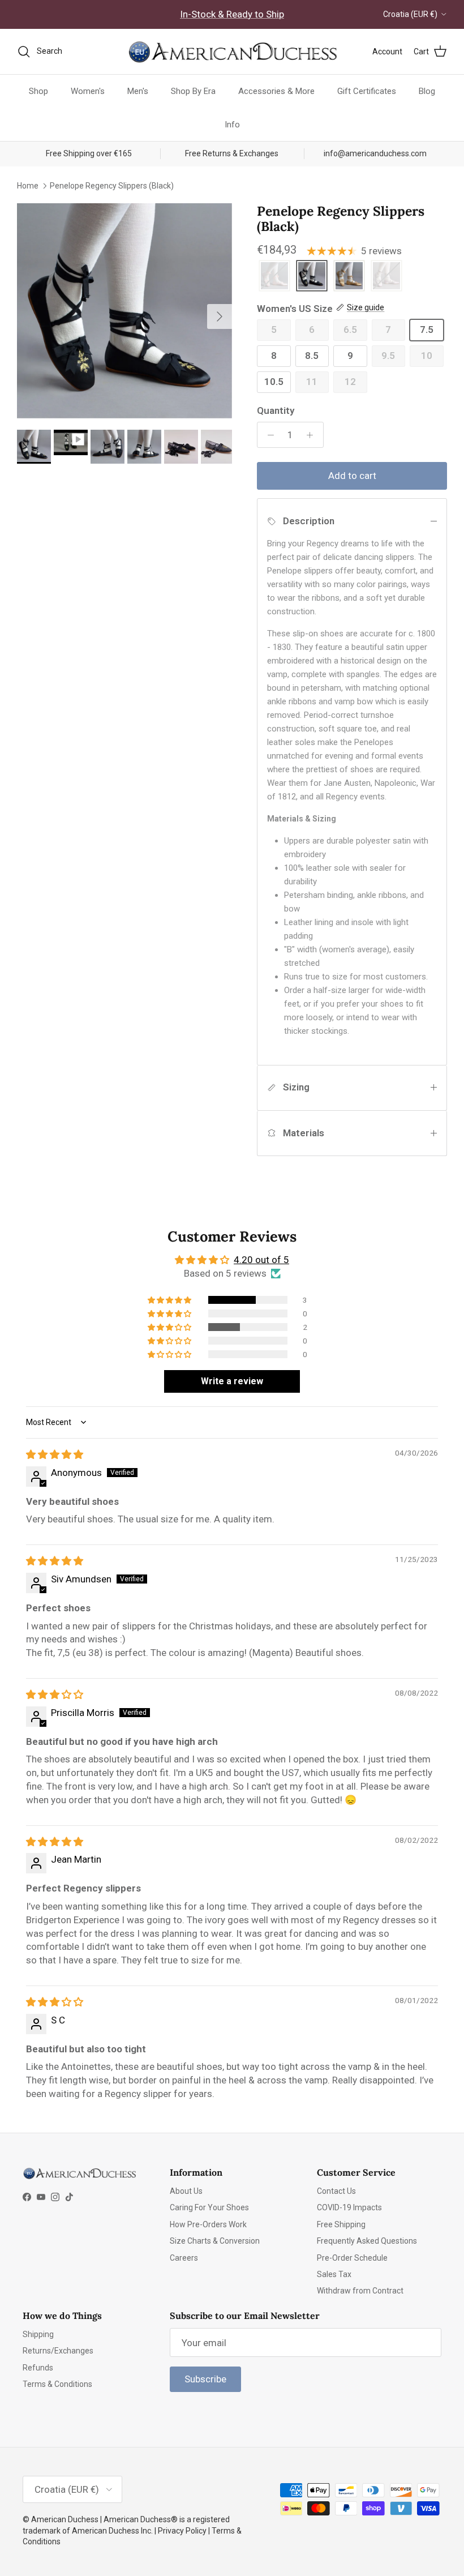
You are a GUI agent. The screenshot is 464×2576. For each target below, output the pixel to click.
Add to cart (352, 476)
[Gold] (349, 277)
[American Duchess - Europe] (232, 52)
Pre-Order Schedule (352, 2258)
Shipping (38, 2334)
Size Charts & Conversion (215, 2241)
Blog (427, 91)
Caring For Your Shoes (209, 2207)
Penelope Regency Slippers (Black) (112, 186)
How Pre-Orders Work (208, 2224)
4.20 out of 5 (261, 1260)
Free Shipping (341, 2224)
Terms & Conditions (57, 2384)
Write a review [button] (232, 1381)
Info (232, 125)
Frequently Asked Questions (367, 2241)
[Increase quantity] (313, 435)
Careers (184, 2258)
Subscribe (205, 2379)
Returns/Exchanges (58, 2351)
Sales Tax (334, 2274)
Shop (38, 91)
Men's (138, 91)
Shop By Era (193, 91)
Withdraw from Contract (360, 2291)
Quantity (276, 410)
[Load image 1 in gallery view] (124, 311)
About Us (186, 2191)
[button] (170, 1300)
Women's (88, 91)
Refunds (38, 2368)
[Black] (312, 277)
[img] (55, 1454)
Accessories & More (276, 91)
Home (28, 186)
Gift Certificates (367, 91)
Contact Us (336, 2191)
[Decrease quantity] (268, 435)
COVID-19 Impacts (349, 2207)
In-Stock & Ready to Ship (232, 14)
